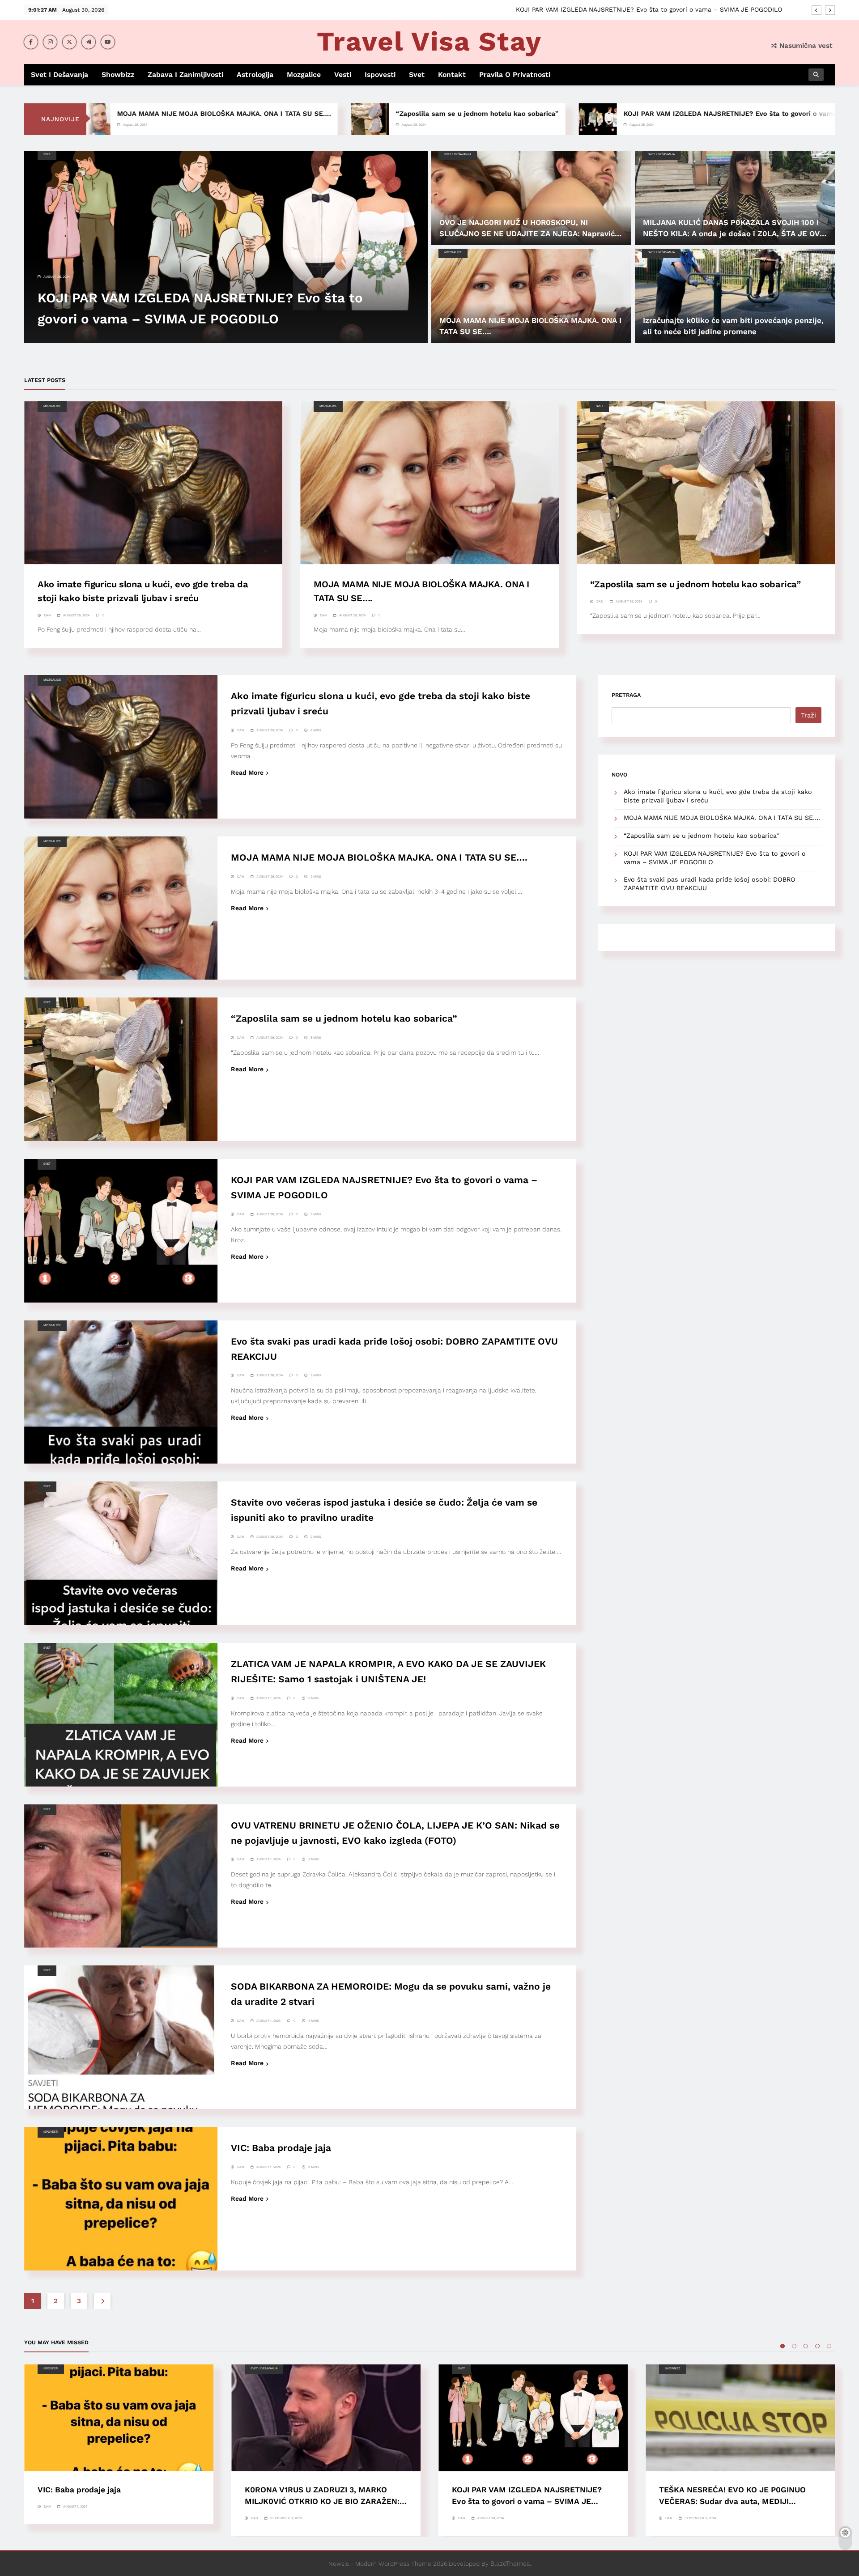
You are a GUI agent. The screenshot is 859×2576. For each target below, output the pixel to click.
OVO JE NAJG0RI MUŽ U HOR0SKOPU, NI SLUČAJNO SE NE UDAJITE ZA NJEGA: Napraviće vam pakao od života (529, 233)
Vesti (343, 74)
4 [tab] (817, 2346)
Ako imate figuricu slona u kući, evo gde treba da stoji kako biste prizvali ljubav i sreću (647, 9)
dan (47, 615)
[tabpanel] (119, 2444)
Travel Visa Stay (429, 41)
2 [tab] (794, 2346)
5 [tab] (829, 2346)
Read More (247, 772)
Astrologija (255, 74)
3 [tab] (806, 2346)
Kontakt (452, 74)
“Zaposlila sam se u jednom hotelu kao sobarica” (311, 114)
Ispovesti (380, 74)
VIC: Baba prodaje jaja (281, 2148)
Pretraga (626, 695)
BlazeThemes (510, 2563)
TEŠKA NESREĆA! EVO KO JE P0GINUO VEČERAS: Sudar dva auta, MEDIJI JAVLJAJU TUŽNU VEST (732, 2501)
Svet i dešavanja (60, 74)
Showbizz (118, 74)
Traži (808, 715)
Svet (417, 74)
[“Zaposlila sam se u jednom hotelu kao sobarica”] (204, 119)
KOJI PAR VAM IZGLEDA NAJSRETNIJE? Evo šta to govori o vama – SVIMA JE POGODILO (604, 114)
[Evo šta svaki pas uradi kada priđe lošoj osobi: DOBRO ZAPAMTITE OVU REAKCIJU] (789, 119)
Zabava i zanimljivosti (185, 74)
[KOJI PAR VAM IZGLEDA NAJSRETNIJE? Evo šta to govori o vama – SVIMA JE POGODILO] (432, 119)
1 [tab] (782, 2346)
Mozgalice (304, 74)
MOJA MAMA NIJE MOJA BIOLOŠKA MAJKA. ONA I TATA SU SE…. (379, 857)
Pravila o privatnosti (515, 74)
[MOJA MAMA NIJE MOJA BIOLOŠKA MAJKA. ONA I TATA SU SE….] (531, 296)
